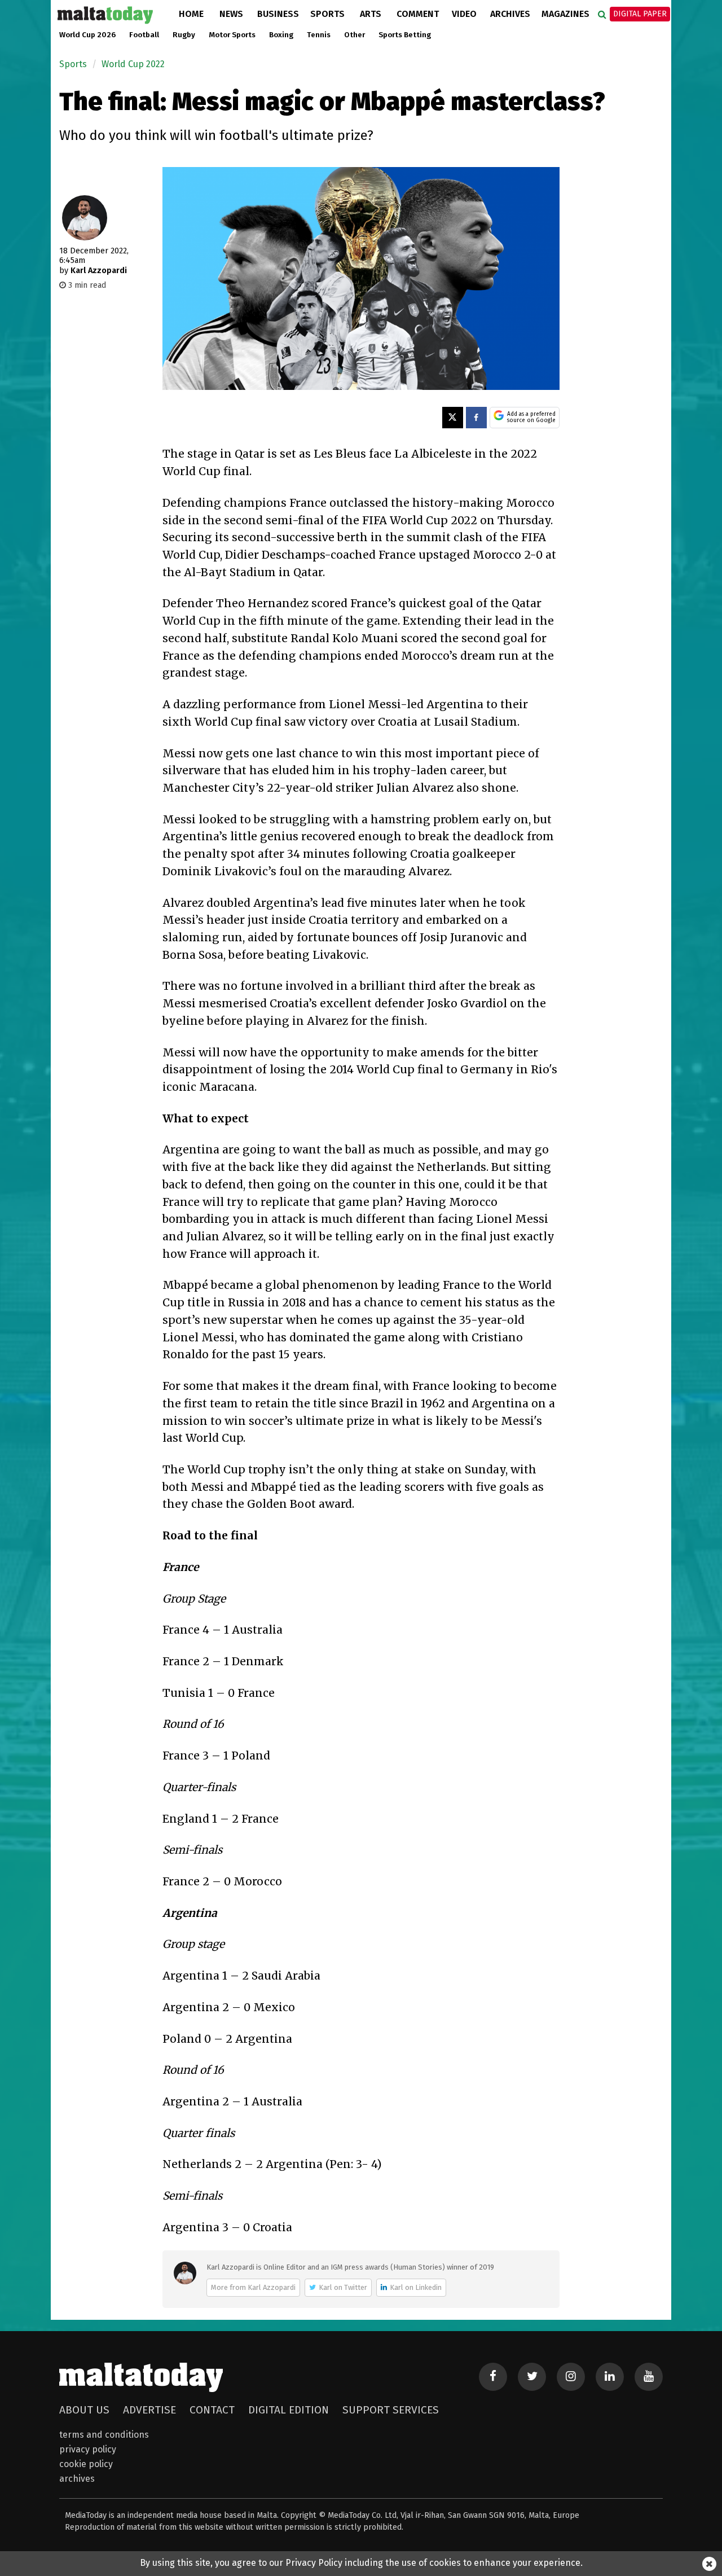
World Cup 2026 (87, 35)
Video (464, 14)
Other (355, 35)
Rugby (184, 35)
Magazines (565, 14)
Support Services (391, 2410)
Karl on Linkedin (416, 2287)
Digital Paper (640, 14)
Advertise (149, 2410)
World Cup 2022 (133, 64)
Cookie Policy (86, 2464)
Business (278, 14)
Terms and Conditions (104, 2435)
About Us (84, 2410)
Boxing (281, 35)
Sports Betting (405, 35)
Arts (371, 14)
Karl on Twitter (343, 2287)
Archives (510, 14)
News (231, 14)
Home (191, 14)
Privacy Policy (88, 2449)
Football (144, 35)
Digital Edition (289, 2410)
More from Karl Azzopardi (253, 2287)
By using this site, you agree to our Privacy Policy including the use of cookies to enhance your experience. (361, 2563)
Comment (418, 14)
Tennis (319, 35)
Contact (212, 2410)
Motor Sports (232, 35)
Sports (327, 14)
